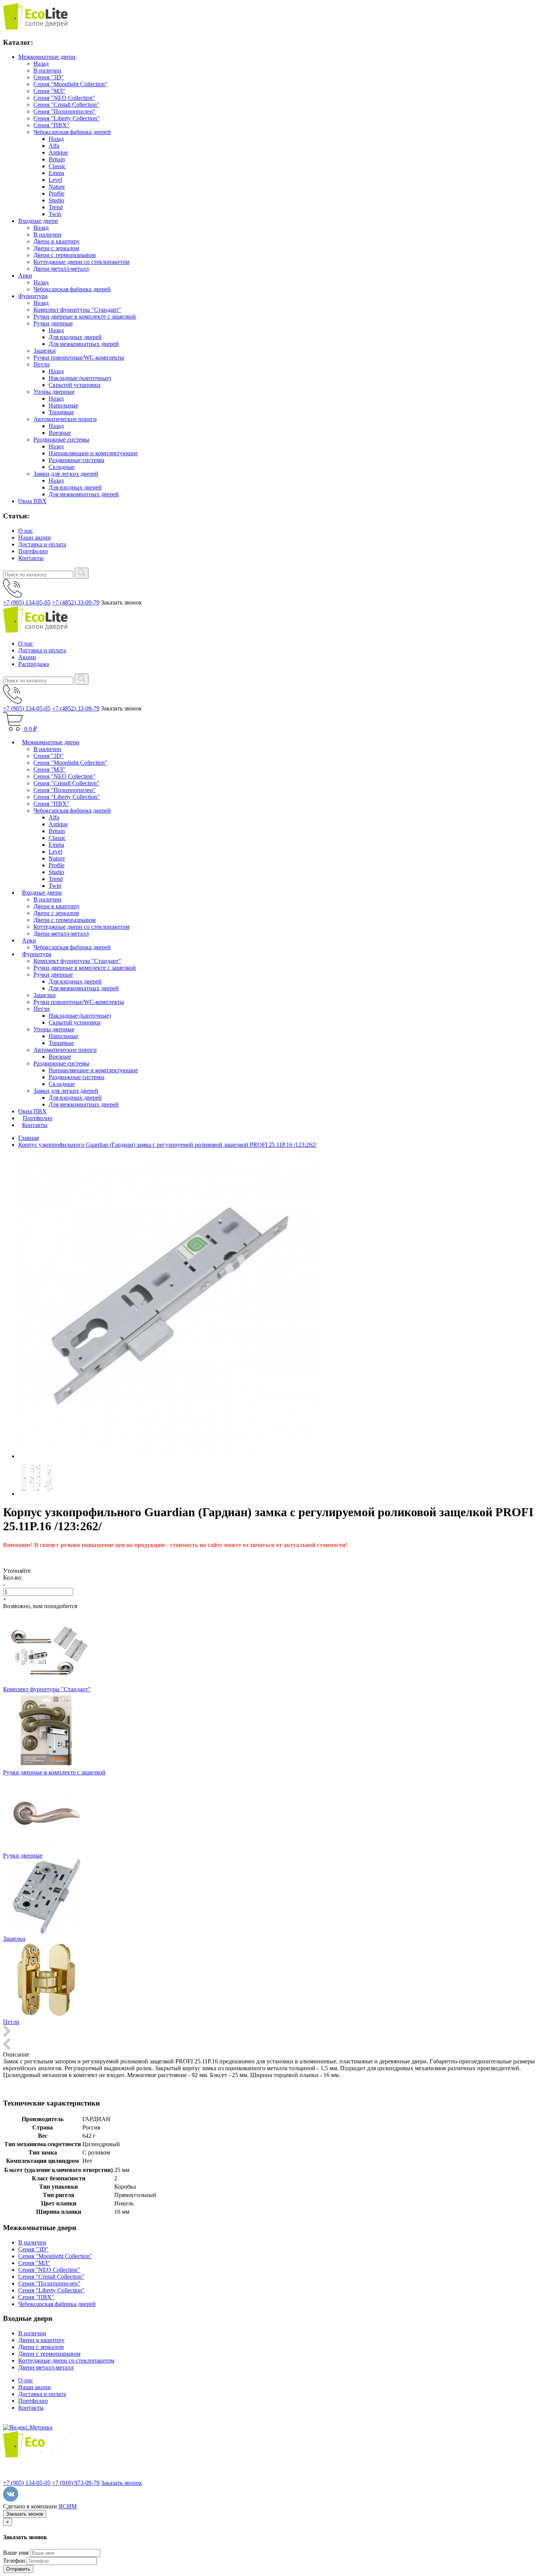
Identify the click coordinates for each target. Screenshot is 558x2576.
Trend (56, 207)
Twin (55, 214)
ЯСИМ (68, 2506)
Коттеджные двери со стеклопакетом (81, 262)
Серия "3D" (49, 77)
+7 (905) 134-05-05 (27, 602)
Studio (56, 200)
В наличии (47, 70)
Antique (58, 152)
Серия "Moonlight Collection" (70, 84)
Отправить (18, 2569)
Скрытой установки (75, 385)
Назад (41, 64)
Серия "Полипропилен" (65, 111)
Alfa (54, 146)
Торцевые (61, 412)
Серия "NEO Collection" (64, 98)
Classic (57, 166)
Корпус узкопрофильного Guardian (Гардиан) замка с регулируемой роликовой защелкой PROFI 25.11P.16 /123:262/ (167, 1145)
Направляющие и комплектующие (93, 453)
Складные (62, 467)
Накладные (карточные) (80, 378)
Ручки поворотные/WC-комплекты (79, 358)
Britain (57, 159)
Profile (57, 193)
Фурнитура (33, 296)
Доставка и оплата (42, 544)
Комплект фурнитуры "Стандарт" (77, 310)
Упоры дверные (54, 392)
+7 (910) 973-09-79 (76, 2483)
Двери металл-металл (61, 269)
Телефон (14, 2561)
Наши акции (35, 537)
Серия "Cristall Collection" (66, 105)
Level (55, 180)
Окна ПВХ (32, 501)
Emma (56, 173)
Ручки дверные (53, 323)
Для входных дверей (75, 337)
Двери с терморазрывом (65, 255)
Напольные (63, 405)
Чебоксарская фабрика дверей (72, 132)
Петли (42, 364)
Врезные (60, 433)
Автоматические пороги (65, 419)
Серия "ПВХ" (51, 125)
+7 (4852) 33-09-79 (76, 602)
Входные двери (38, 221)
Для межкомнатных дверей (84, 344)
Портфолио (33, 551)
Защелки (45, 351)
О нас (26, 531)
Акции (27, 657)
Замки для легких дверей (66, 474)
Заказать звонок (121, 2483)
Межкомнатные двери (47, 57)
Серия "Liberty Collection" (67, 118)
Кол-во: (13, 1578)
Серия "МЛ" (50, 91)
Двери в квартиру (57, 241)
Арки (25, 275)
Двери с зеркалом (56, 248)
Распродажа (34, 664)
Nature (57, 187)
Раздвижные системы (61, 440)
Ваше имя (16, 2553)
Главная (28, 1138)
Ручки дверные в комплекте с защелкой (85, 316)
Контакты (31, 558)
